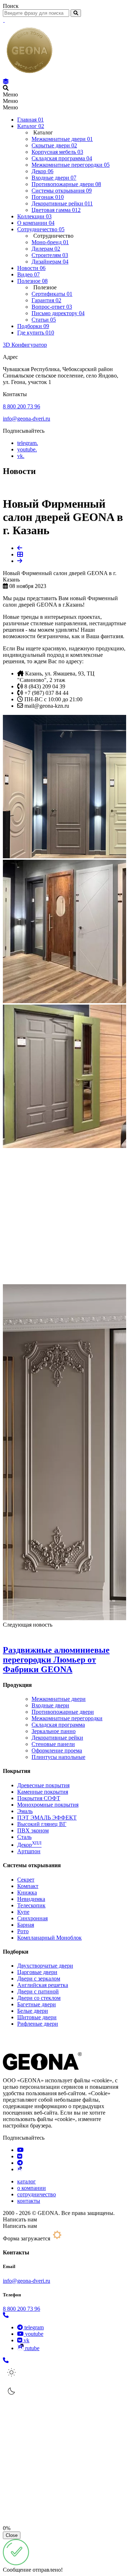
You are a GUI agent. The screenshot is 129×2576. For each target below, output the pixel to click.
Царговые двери (37, 1972)
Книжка (27, 1892)
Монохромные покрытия (48, 1805)
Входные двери (50, 1705)
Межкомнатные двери (59, 1699)
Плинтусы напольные (58, 1757)
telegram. (28, 443)
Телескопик (31, 1905)
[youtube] (20, 2150)
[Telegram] (20, 2163)
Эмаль (25, 1811)
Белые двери (33, 2011)
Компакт (28, 1886)
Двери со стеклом (39, 1998)
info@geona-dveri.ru (27, 419)
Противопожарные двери (63, 1712)
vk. (21, 456)
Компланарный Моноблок (49, 1938)
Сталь (24, 1837)
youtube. (27, 449)
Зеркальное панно (54, 1731)
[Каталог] (6, 82)
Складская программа (58, 1725)
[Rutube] (20, 2169)
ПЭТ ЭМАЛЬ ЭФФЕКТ (47, 1818)
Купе (23, 1912)
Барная (26, 1925)
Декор (29, 1845)
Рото (23, 1931)
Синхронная (32, 1918)
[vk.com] (20, 2156)
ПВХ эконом (33, 1830)
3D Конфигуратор (25, 345)
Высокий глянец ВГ (42, 1824)
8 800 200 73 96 (21, 406)
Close (12, 2535)
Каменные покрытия (43, 1792)
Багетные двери (37, 2004)
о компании (32, 2188)
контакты (29, 2201)
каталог (27, 2181)
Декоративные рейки (57, 1738)
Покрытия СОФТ (39, 1798)
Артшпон (29, 1851)
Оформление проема (57, 1750)
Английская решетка (43, 1985)
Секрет (26, 1880)
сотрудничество (37, 2194)
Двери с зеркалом (39, 1979)
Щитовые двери (37, 2017)
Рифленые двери (38, 2024)
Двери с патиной (38, 1991)
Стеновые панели (53, 1744)
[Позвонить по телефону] (6, 2315)
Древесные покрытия (43, 1785)
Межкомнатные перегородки (67, 1718)
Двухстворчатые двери (45, 1966)
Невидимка (31, 1899)
